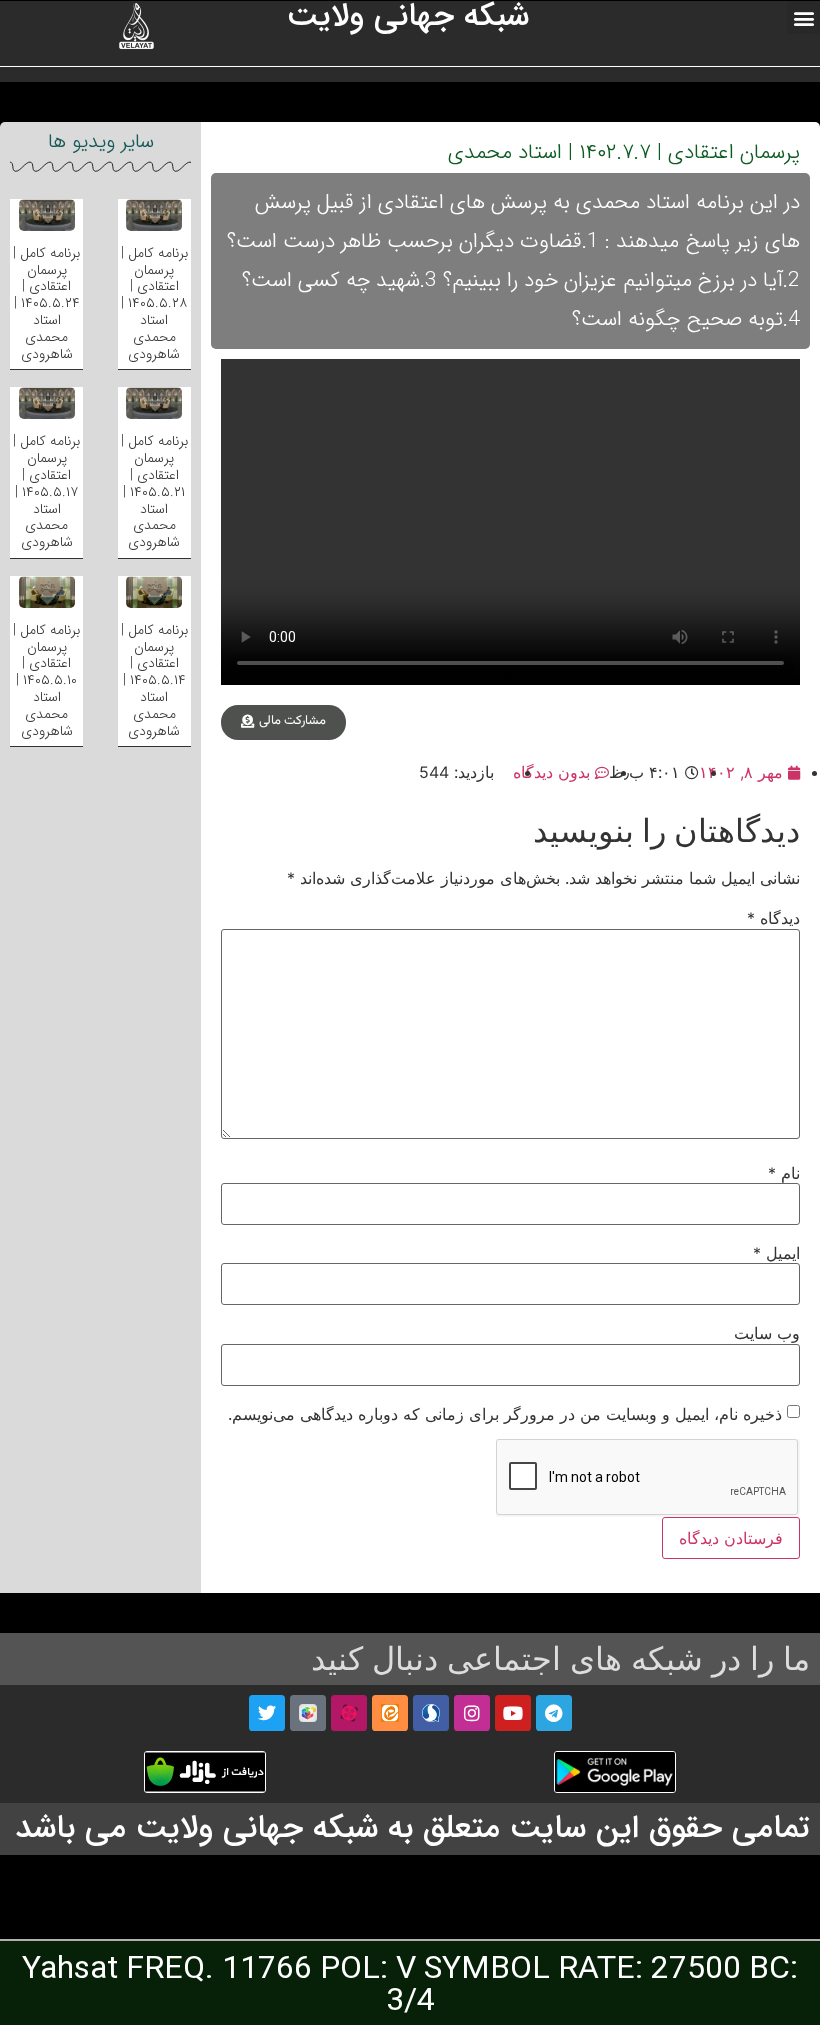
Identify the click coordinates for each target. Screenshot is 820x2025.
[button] (803, 17)
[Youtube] (513, 1713)
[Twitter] (267, 1713)
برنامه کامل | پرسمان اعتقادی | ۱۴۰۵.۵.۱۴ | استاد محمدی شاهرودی (154, 680)
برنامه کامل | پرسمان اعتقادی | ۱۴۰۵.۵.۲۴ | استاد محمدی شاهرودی (46, 303)
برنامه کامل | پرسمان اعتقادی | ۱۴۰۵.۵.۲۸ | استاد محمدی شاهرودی (154, 303)
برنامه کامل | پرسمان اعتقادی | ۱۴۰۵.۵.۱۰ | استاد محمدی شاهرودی (46, 680)
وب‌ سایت (767, 1333)
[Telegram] (554, 1713)
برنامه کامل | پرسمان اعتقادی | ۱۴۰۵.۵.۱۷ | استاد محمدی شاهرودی (46, 491)
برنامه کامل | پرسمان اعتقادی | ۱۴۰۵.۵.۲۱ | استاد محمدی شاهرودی (154, 491)
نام (784, 1173)
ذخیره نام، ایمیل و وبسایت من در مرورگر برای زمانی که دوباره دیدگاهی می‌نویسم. (505, 1414)
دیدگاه (773, 918)
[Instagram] (472, 1713)
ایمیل (776, 1253)
